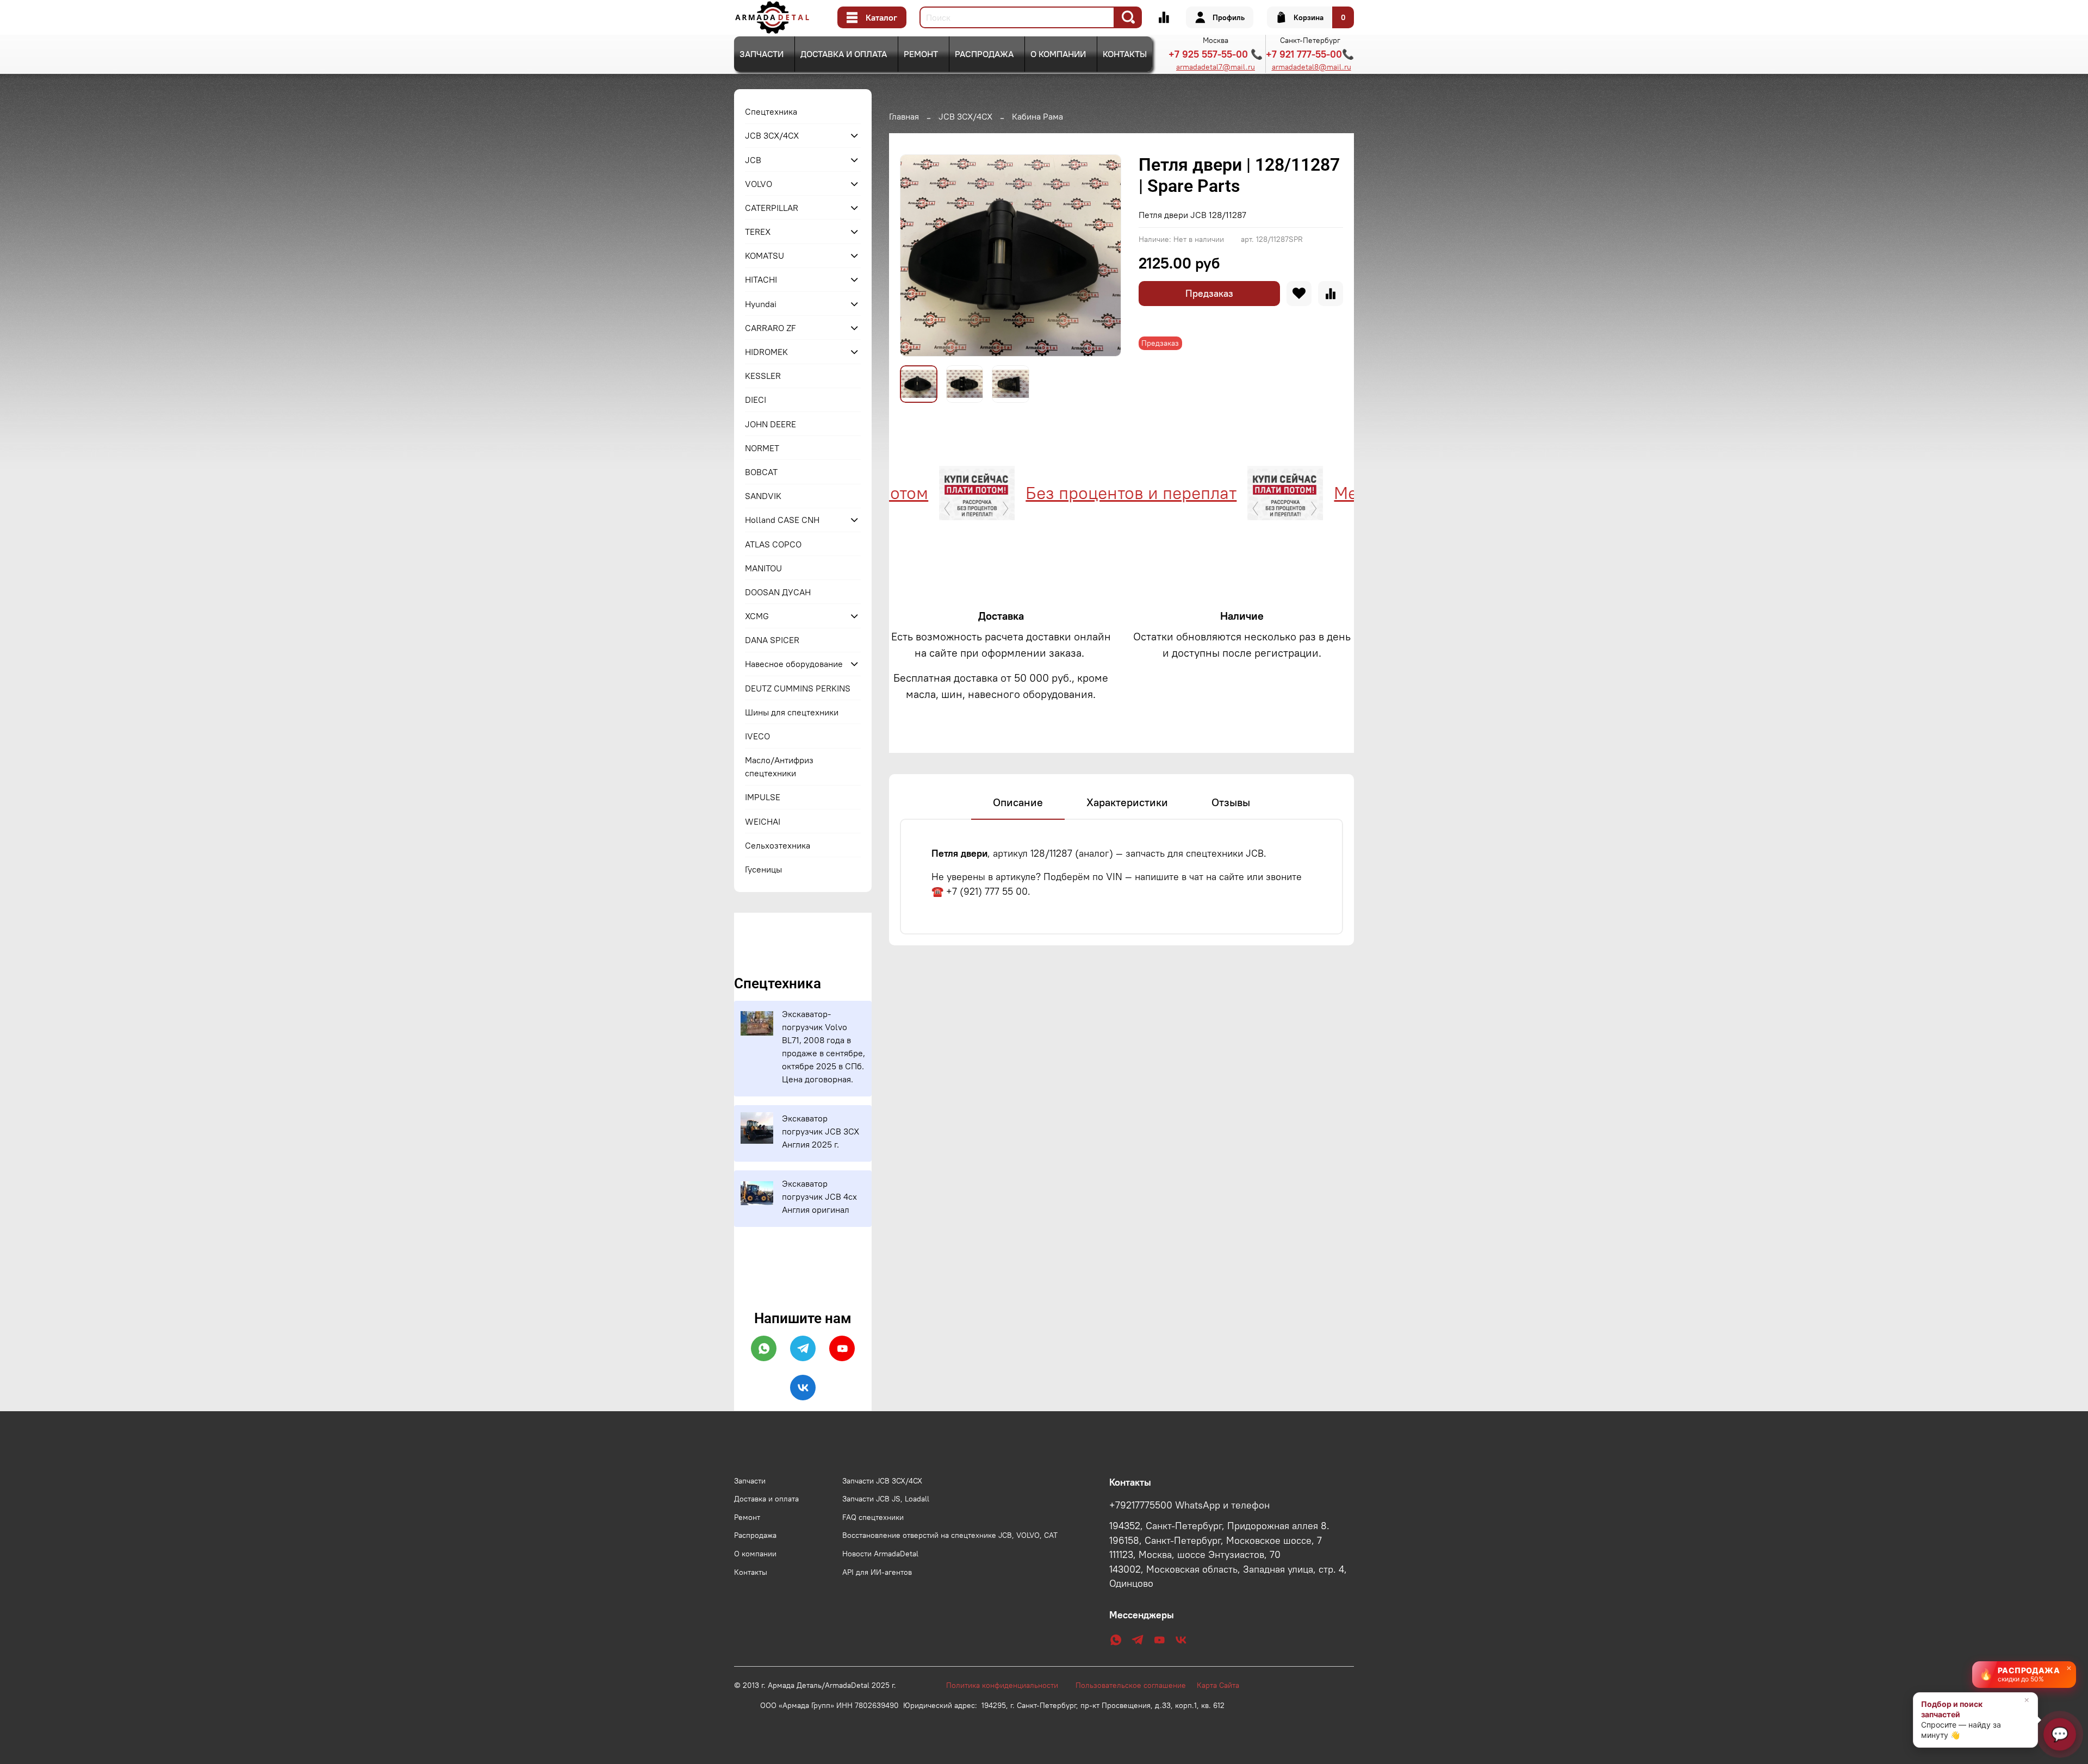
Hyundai (761, 304)
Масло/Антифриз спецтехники (779, 766)
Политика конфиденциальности (1008, 1685)
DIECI (756, 400)
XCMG (757, 616)
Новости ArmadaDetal (880, 1554)
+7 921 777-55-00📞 (1310, 54)
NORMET (762, 448)
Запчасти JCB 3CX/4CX (882, 1481)
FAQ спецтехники (873, 1517)
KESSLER (763, 376)
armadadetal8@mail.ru (1312, 67)
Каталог (881, 17)
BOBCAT (761, 472)
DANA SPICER (772, 640)
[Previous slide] (917, 255)
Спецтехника (771, 111)
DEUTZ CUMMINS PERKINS (798, 688)
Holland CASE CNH (782, 520)
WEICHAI (763, 821)
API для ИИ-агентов (877, 1572)
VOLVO (759, 184)
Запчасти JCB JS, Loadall (886, 1499)
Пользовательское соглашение (1136, 1685)
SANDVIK (763, 496)
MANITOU (763, 568)
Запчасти (762, 54)
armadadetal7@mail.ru (1216, 67)
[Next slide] (1104, 255)
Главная (904, 116)
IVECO (757, 736)
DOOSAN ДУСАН (778, 592)
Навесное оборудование (794, 664)
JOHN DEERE (770, 424)
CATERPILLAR (772, 208)
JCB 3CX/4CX (965, 116)
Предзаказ (1209, 293)
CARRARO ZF (770, 328)
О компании (1058, 54)
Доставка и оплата (844, 54)
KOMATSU (765, 255)
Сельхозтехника (778, 845)
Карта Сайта (1218, 1685)
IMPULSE (763, 797)
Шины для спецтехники (792, 712)
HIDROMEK (766, 352)
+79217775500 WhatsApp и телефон (1189, 1505)
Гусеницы (763, 869)
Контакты (1125, 54)
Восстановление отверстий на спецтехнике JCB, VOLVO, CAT (950, 1535)
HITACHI (761, 279)
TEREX (758, 232)
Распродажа (984, 54)
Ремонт (921, 54)
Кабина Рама (1037, 116)
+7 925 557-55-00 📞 (1216, 54)
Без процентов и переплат (1065, 493)
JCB (753, 160)
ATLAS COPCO (773, 544)
